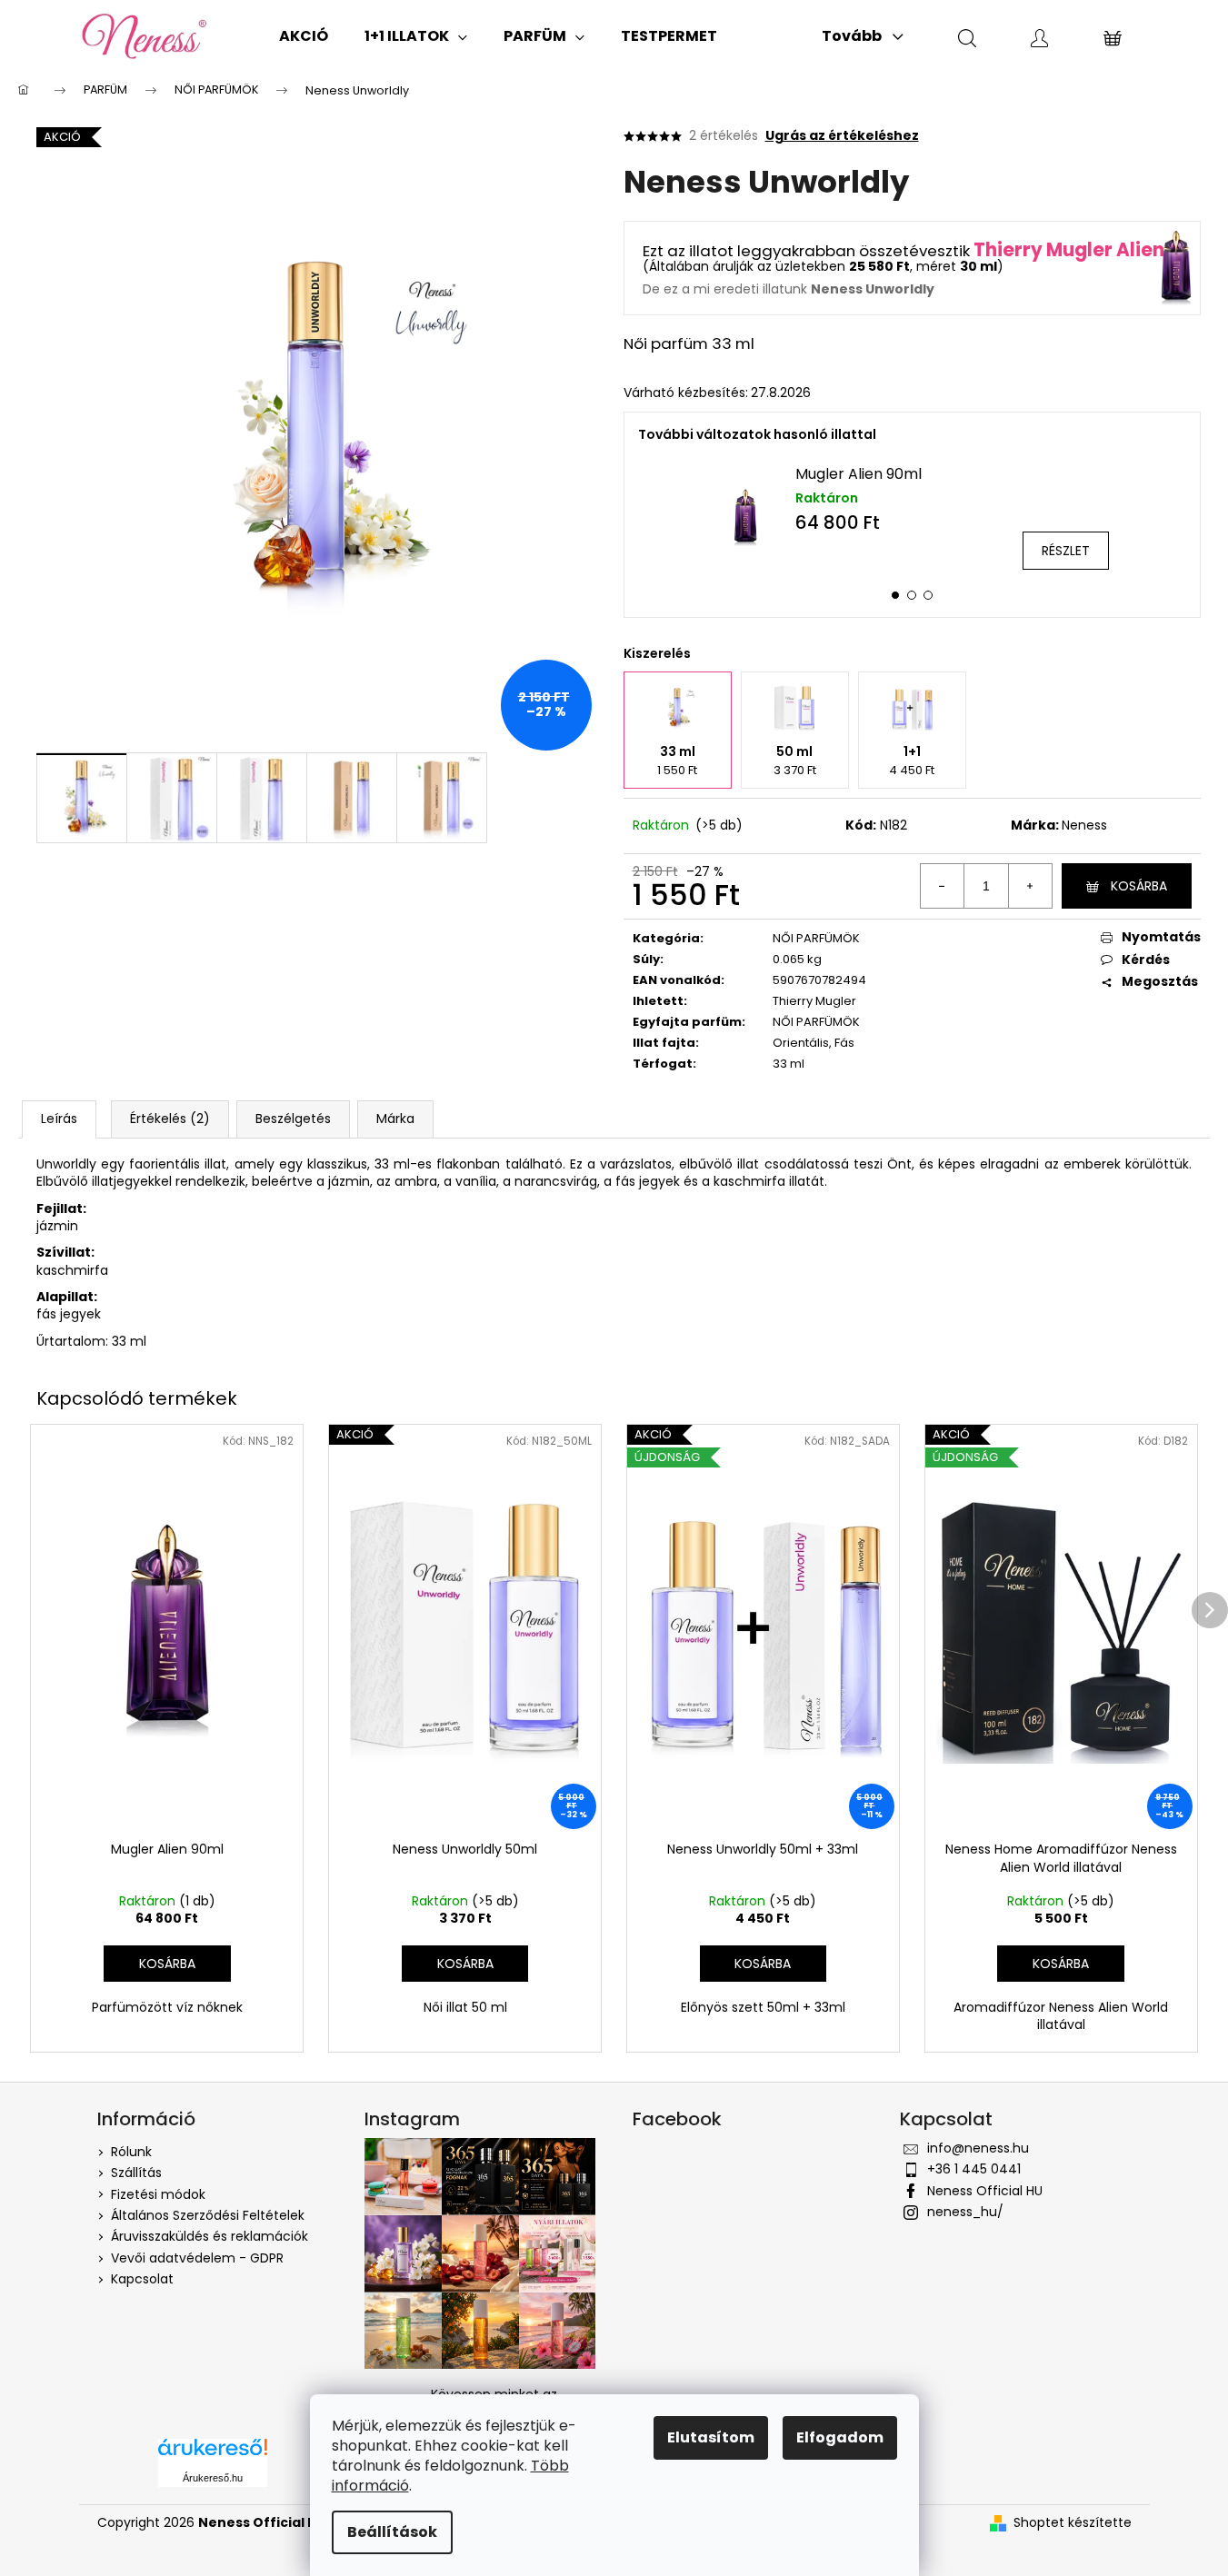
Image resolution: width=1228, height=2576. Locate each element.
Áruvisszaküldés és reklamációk (210, 2236)
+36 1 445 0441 (974, 2169)
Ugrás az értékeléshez (842, 136)
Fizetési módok (158, 2194)
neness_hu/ (965, 2212)
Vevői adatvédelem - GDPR (197, 2258)
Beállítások (392, 2532)
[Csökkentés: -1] (943, 886)
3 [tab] (928, 595)
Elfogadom (840, 2437)
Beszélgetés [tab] (293, 1119)
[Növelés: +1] (1030, 886)
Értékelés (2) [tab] (170, 1119)
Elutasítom (711, 2437)
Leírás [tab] (59, 1119)
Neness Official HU (985, 2191)
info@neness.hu (978, 2148)
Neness (1084, 825)
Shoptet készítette (1073, 2523)
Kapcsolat (142, 2279)
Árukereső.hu (213, 2478)
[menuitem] (304, 36)
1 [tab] (895, 595)
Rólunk (131, 2152)
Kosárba (1139, 886)
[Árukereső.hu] (213, 2454)
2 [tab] (912, 595)
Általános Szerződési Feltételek (208, 2215)
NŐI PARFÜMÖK (816, 938)
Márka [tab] (395, 1119)
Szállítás (136, 2173)
